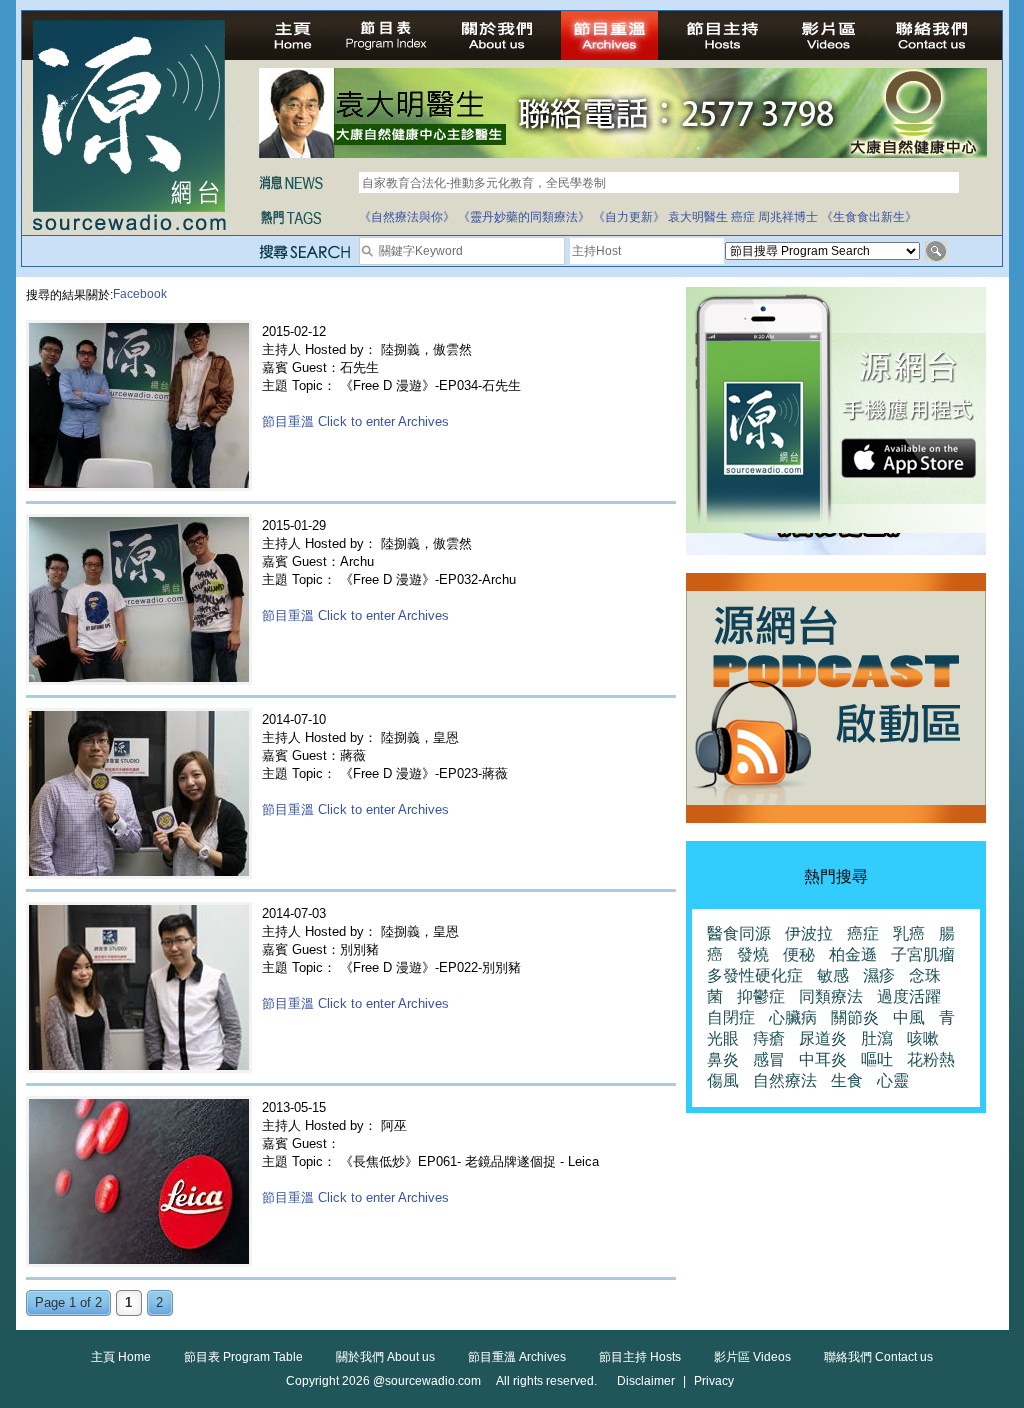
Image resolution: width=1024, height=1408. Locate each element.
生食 (847, 1080)
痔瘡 (769, 1038)
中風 (909, 1017)
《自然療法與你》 (407, 217)
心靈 (893, 1080)
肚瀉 (877, 1038)
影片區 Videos (752, 1357)
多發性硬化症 (755, 975)
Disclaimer (646, 1381)
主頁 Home (121, 1357)
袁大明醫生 (698, 217)
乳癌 (909, 933)
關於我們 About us (385, 1357)
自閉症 (731, 1017)
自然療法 (785, 1080)
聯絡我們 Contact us (878, 1357)
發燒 (753, 954)
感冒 (769, 1059)
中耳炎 (823, 1059)
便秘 (799, 954)
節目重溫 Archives (517, 1357)
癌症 (743, 217)
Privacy (714, 1381)
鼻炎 (723, 1059)
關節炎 (855, 1017)
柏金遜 (853, 954)
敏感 (833, 975)
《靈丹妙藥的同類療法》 (524, 217)
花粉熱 (931, 1059)
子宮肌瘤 (923, 954)
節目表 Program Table (243, 1357)
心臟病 (793, 1017)
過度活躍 (909, 996)
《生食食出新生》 (869, 217)
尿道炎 (823, 1038)
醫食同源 (739, 933)
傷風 (723, 1080)
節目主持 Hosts (640, 1357)
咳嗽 (923, 1038)
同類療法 (831, 996)
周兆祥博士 (788, 217)
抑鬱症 (761, 996)
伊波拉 (809, 933)
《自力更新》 (629, 217)
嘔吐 (877, 1059)
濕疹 (879, 975)
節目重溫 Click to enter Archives (355, 421)
